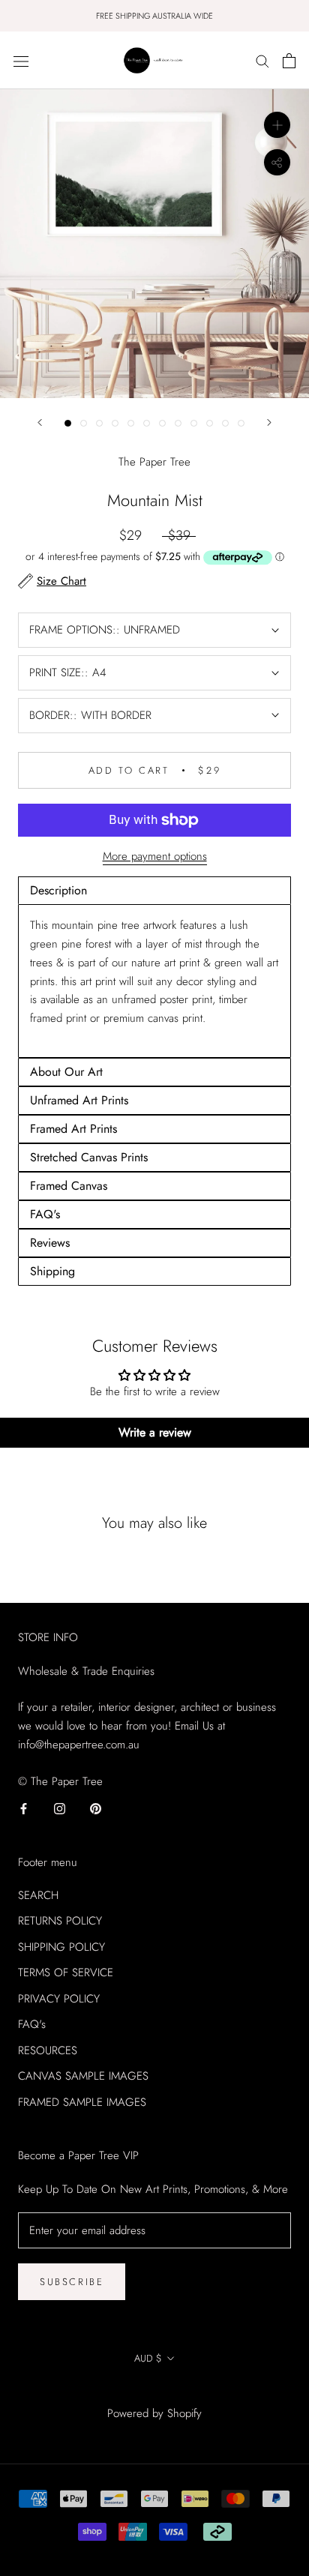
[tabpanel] (154, 981)
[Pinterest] (96, 1808)
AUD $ (148, 2358)
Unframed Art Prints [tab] (79, 1100)
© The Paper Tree (154, 2392)
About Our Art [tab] (66, 1072)
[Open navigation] (21, 61)
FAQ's (32, 2024)
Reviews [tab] (50, 1243)
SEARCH (38, 1895)
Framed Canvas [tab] (69, 1186)
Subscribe (72, 2282)
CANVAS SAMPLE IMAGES (83, 2076)
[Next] (269, 422)
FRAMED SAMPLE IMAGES (82, 2102)
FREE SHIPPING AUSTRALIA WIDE (154, 16)
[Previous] (40, 422)
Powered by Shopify (154, 2413)
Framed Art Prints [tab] (73, 1129)
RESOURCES (48, 2050)
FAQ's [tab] (45, 1214)
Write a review (155, 1432)
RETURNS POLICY (60, 1921)
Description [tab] (58, 890)
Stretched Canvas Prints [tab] (89, 1157)
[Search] (262, 60)
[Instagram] (60, 1808)
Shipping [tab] (52, 1271)
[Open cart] (289, 61)
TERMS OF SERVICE (66, 1972)
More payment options (155, 856)
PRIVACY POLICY (59, 1999)
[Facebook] (24, 1808)
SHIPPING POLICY (61, 1947)
